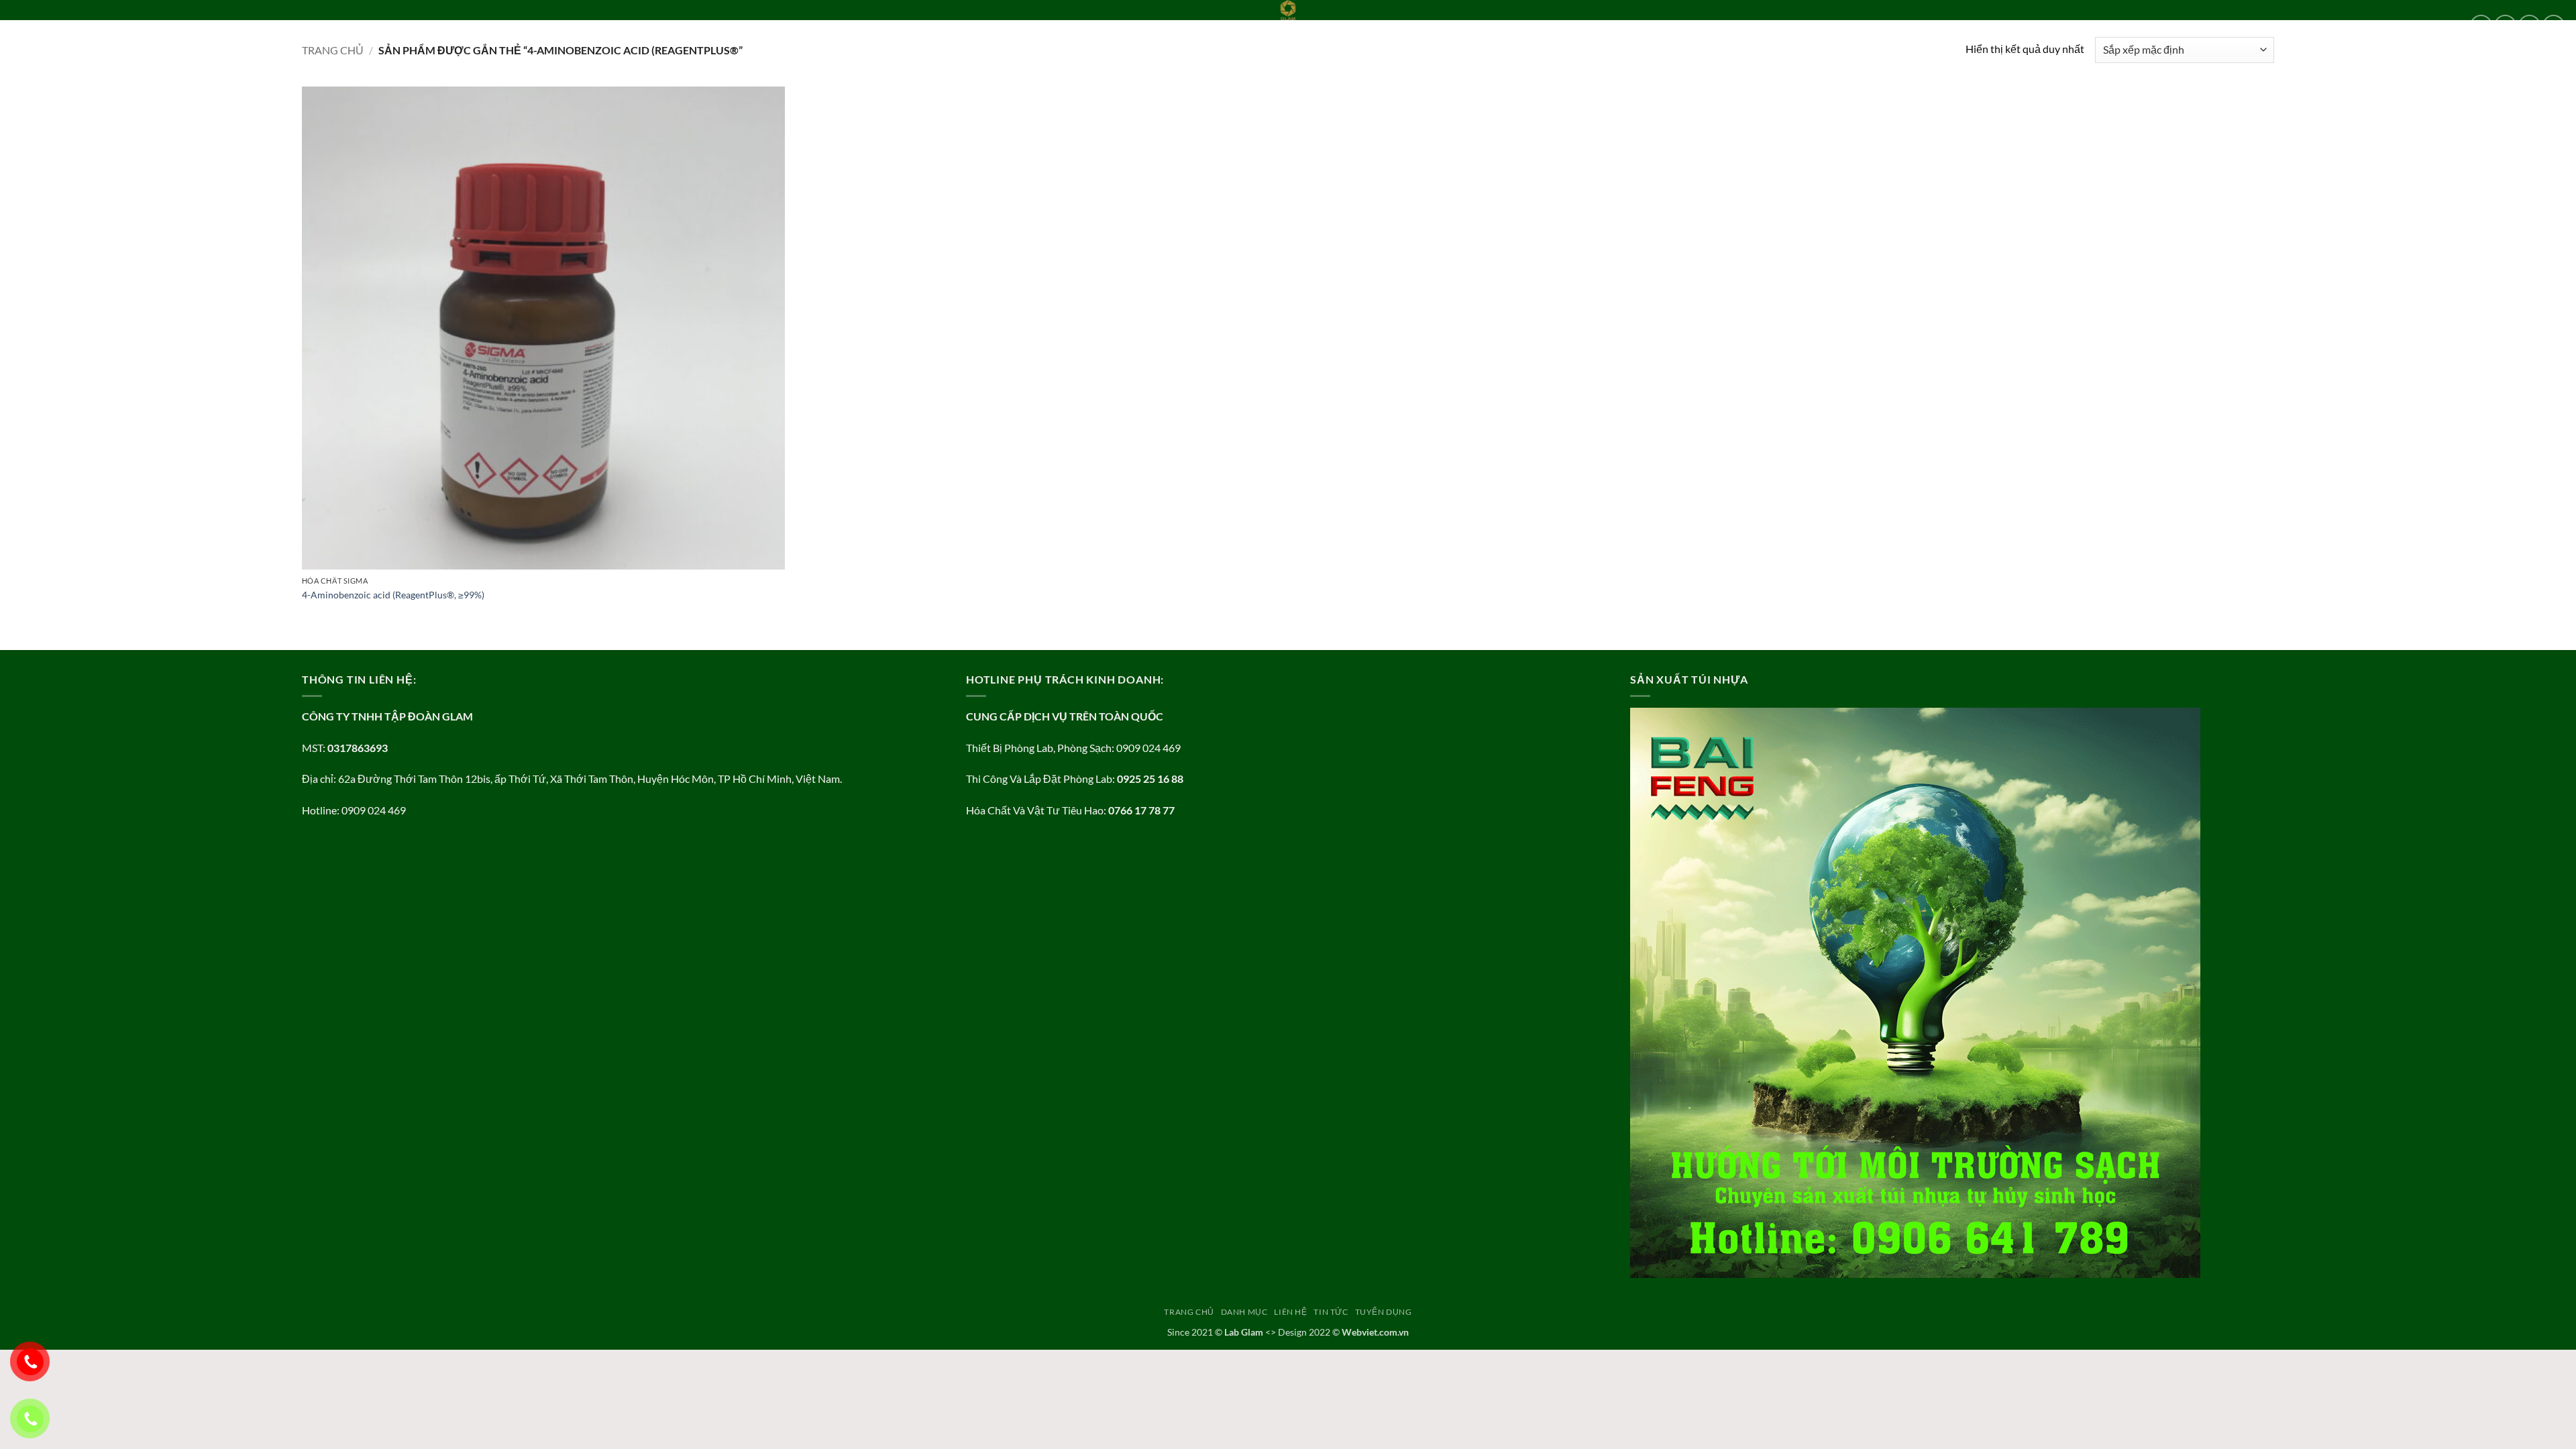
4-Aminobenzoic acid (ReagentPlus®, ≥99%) (393, 595)
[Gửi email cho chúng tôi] (2554, 26)
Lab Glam (1244, 1332)
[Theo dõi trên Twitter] (2529, 26)
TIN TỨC (198, 25)
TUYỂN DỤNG (254, 25)
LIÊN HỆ (154, 25)
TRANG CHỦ (36, 25)
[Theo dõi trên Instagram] (2505, 26)
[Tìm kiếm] (297, 25)
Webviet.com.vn (1375, 1332)
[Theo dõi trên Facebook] (2481, 26)
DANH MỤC (95, 25)
